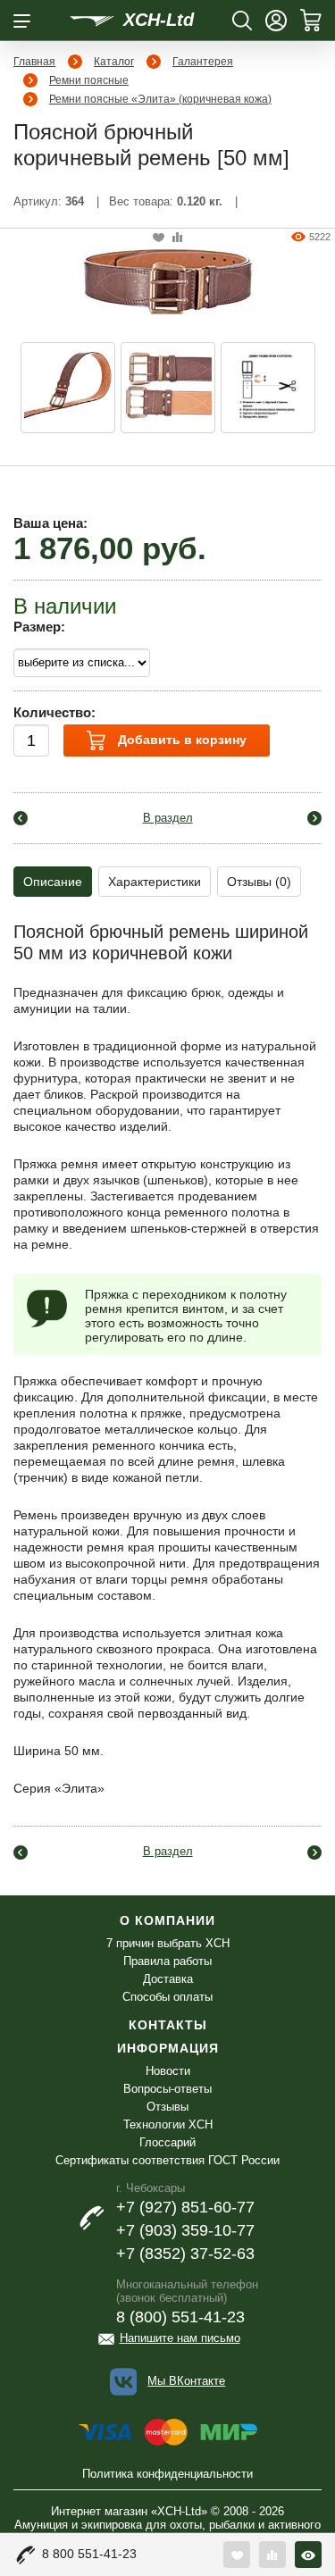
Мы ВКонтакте (186, 2381)
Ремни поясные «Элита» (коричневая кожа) (160, 99)
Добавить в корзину (180, 740)
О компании (167, 1920)
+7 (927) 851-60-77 (185, 2207)
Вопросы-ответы (167, 2089)
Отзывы (167, 2107)
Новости (168, 2071)
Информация (168, 2048)
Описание (53, 882)
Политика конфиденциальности (167, 2474)
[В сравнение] (177, 238)
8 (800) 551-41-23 (180, 2317)
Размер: (39, 627)
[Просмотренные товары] (308, 2555)
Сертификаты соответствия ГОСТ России (167, 2160)
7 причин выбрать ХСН (168, 1943)
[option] (68, 388)
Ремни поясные (89, 80)
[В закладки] (159, 238)
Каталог (114, 62)
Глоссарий (167, 2142)
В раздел (168, 818)
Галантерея (203, 62)
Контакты (168, 2025)
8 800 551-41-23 (89, 2554)
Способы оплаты (167, 1997)
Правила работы (167, 1961)
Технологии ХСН (168, 2124)
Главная (34, 62)
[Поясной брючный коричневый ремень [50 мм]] (168, 280)
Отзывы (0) (259, 882)
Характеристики (155, 882)
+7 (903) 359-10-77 (185, 2230)
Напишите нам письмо (180, 2338)
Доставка (168, 1979)
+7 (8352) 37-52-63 (185, 2254)
